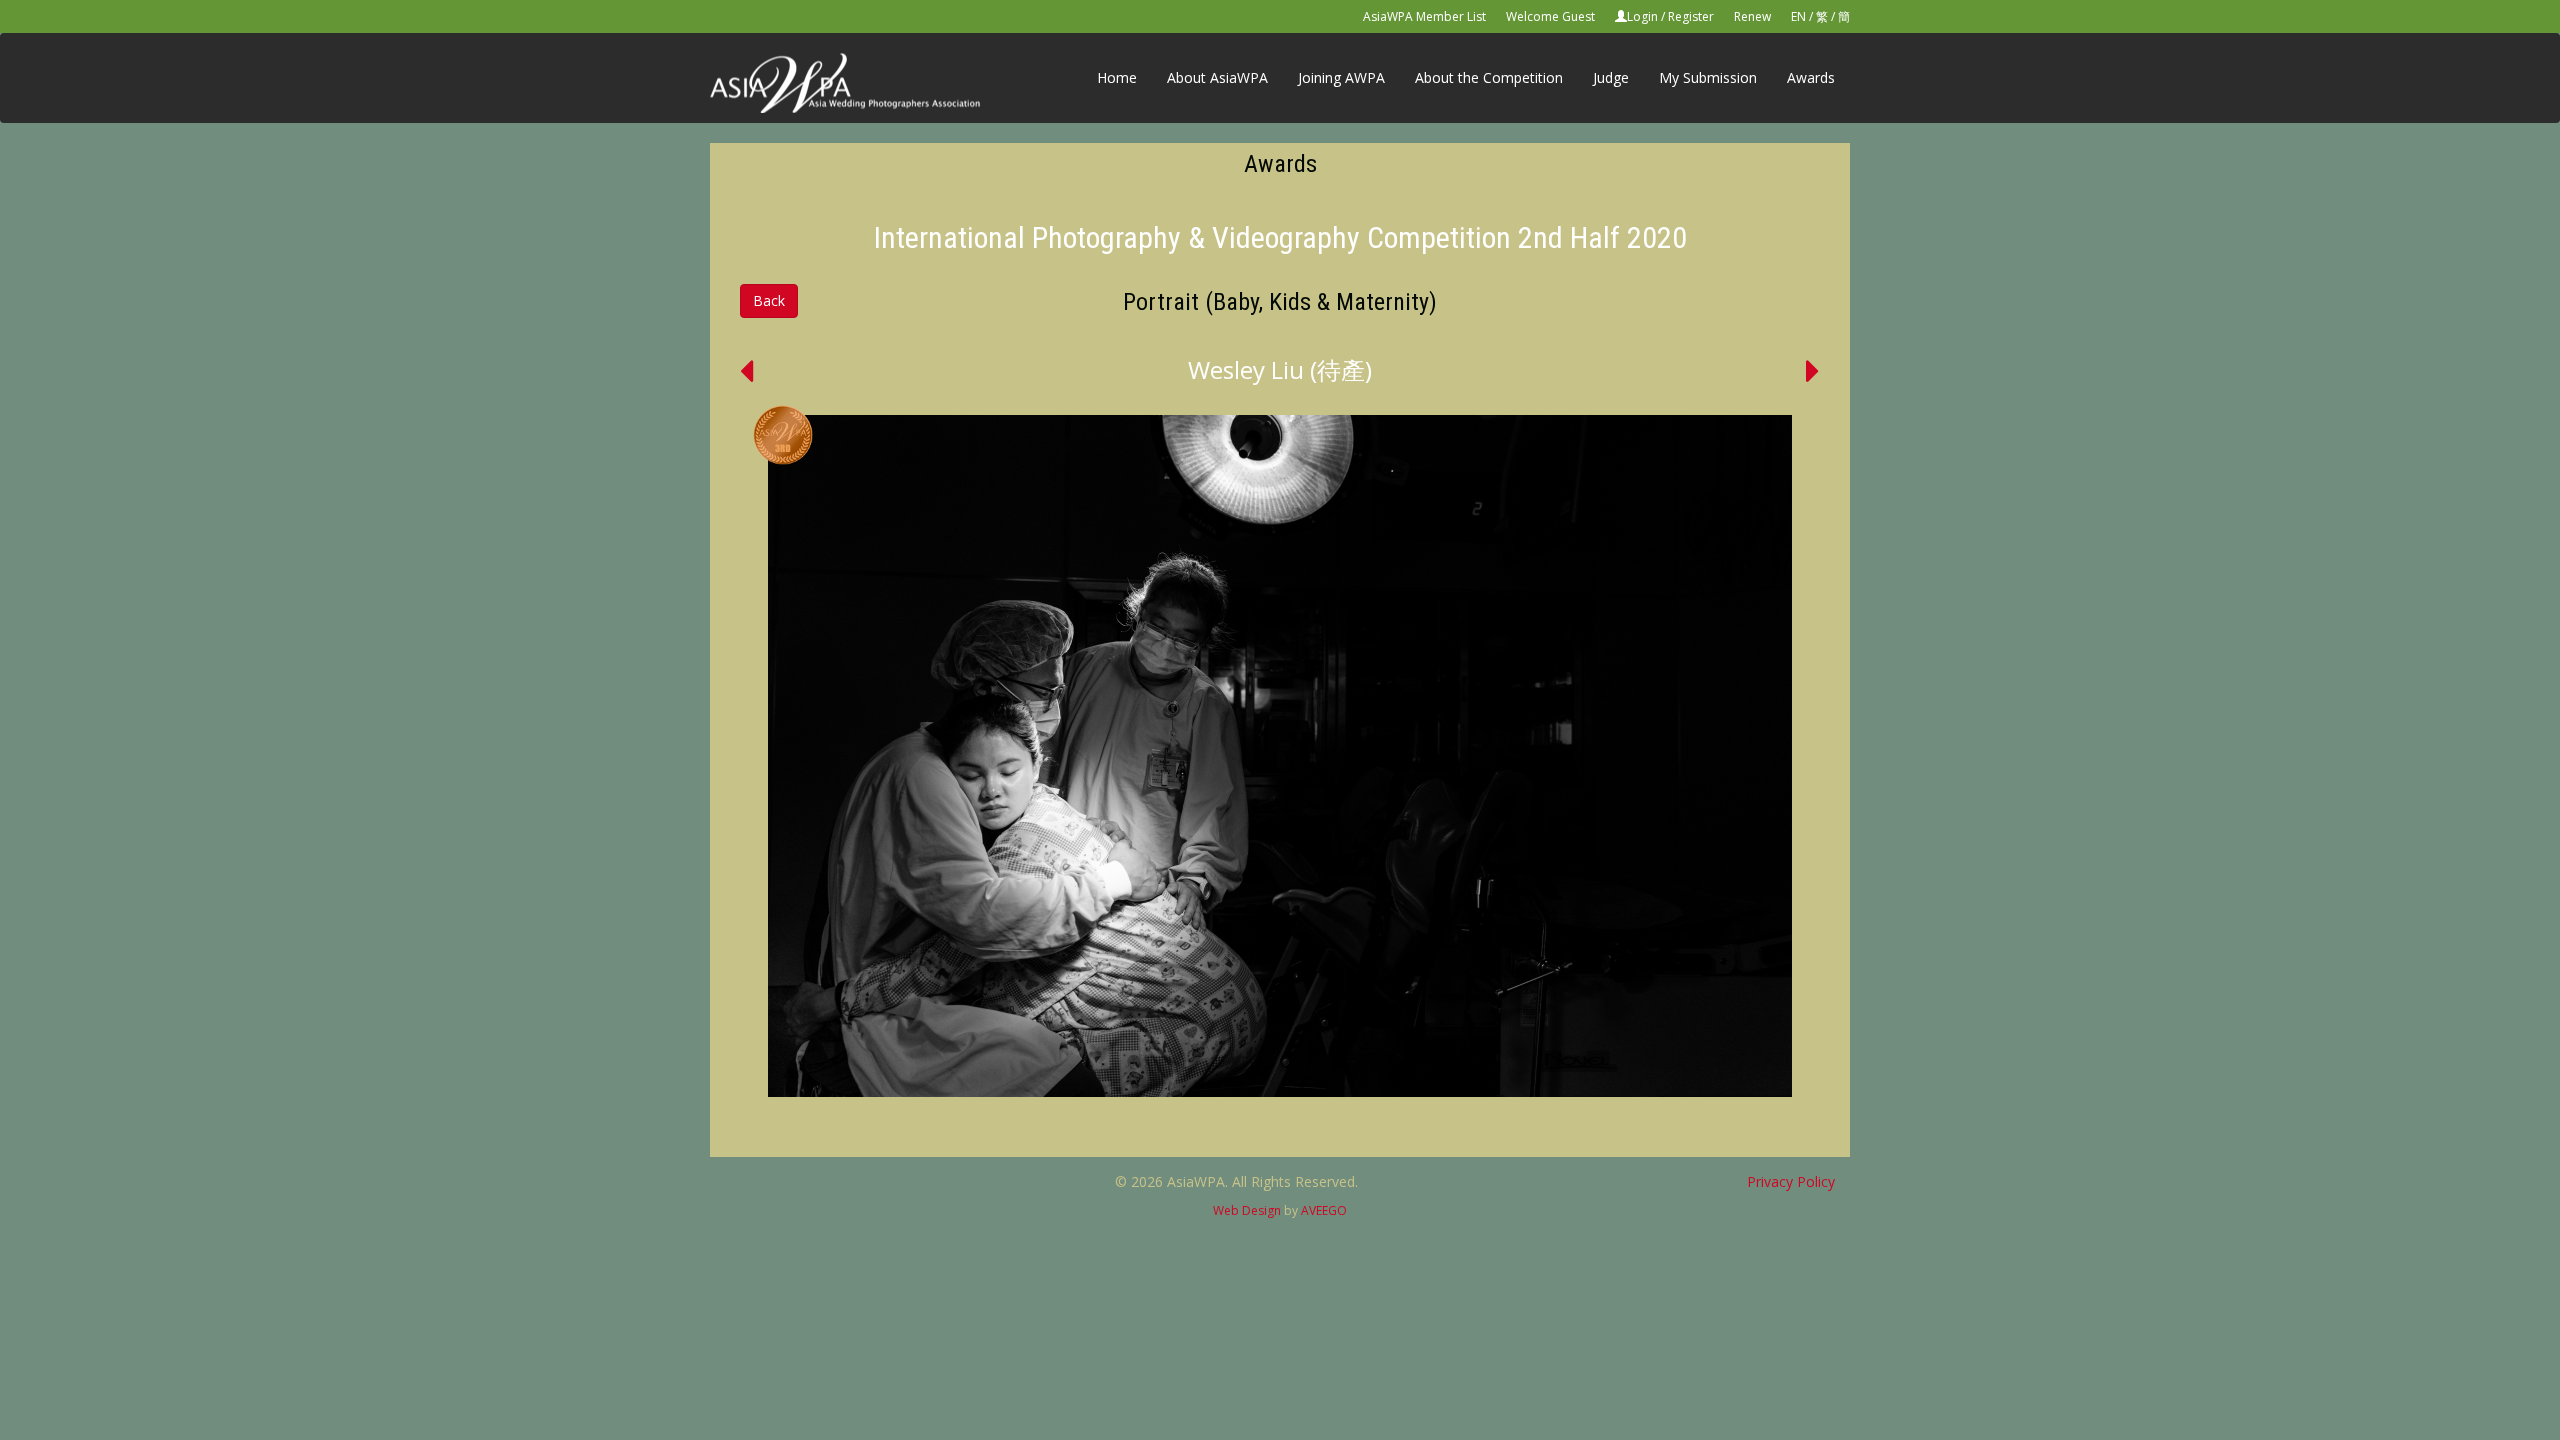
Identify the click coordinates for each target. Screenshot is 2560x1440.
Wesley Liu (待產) (1280, 369)
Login (1642, 16)
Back (769, 300)
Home (1117, 77)
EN (1798, 16)
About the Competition (1489, 77)
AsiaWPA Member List (1424, 16)
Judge (1611, 77)
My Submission (1708, 77)
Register (1691, 16)
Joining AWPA (1341, 77)
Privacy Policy (1791, 1181)
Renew (1752, 16)
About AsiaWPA (1217, 77)
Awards (1811, 77)
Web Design (1247, 1210)
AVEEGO (1324, 1210)
